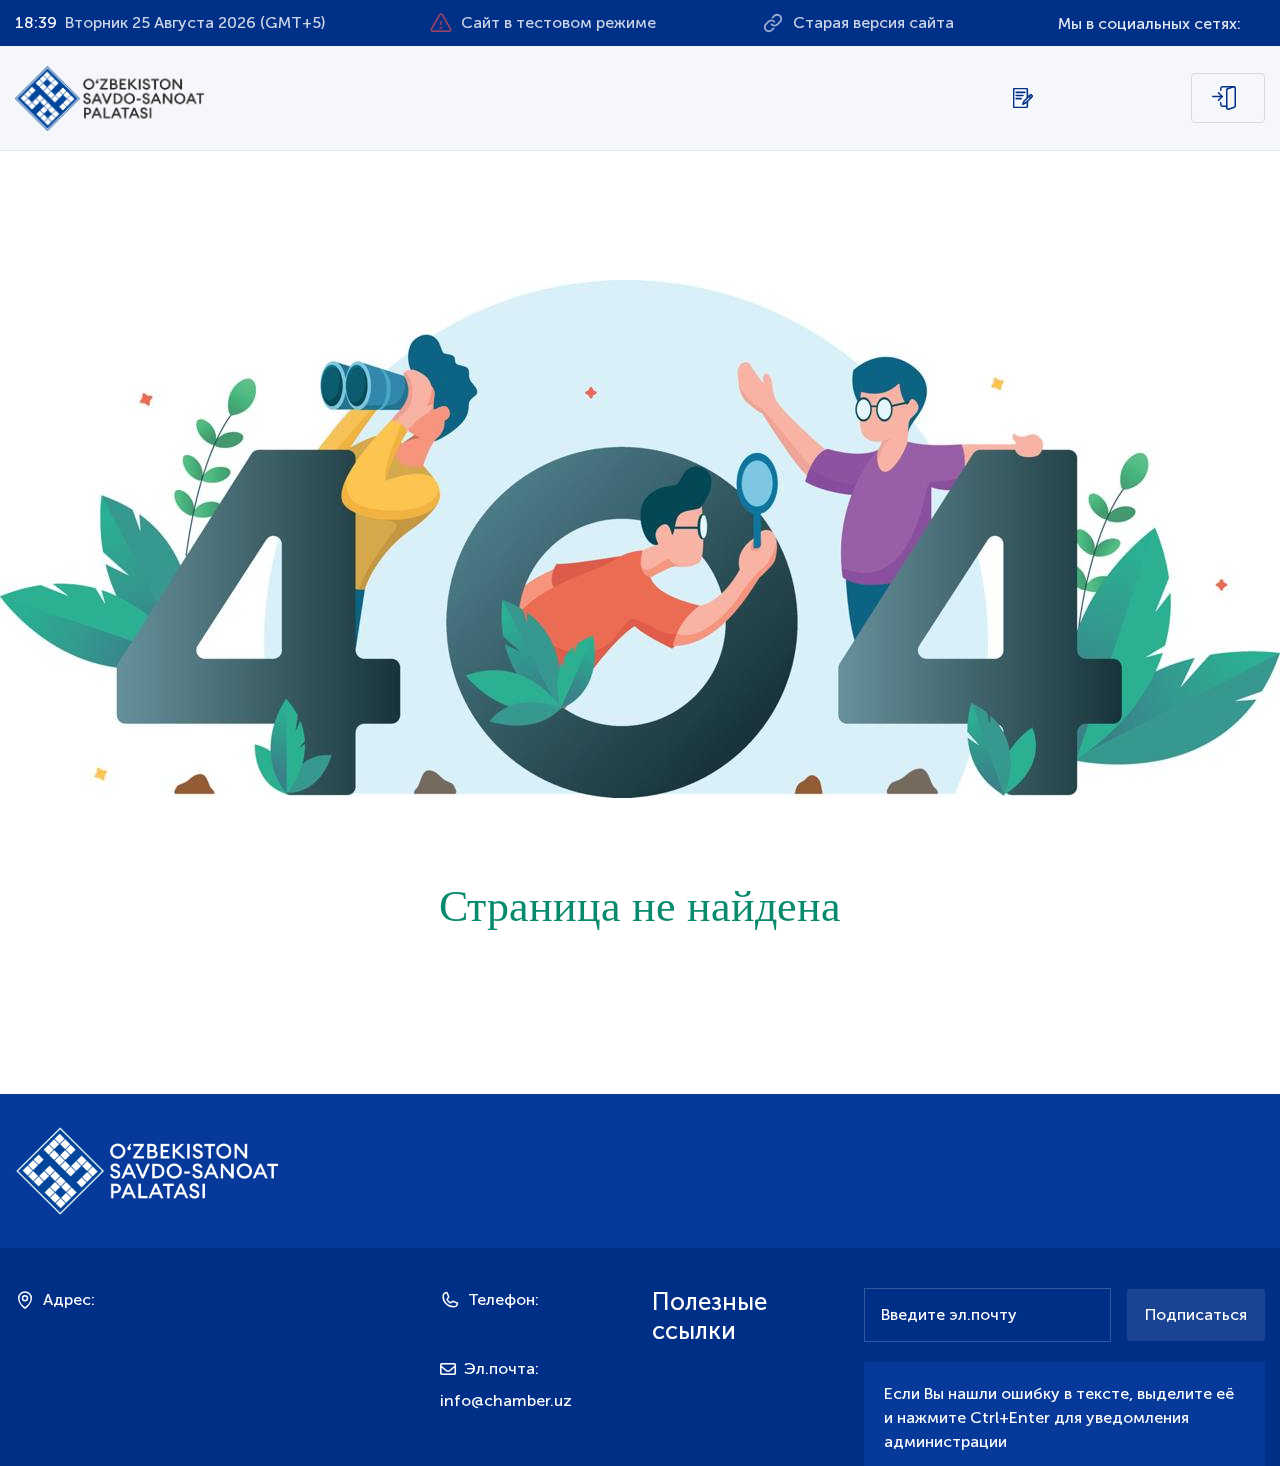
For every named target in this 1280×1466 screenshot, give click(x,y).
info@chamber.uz (506, 1400)
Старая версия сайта (873, 22)
